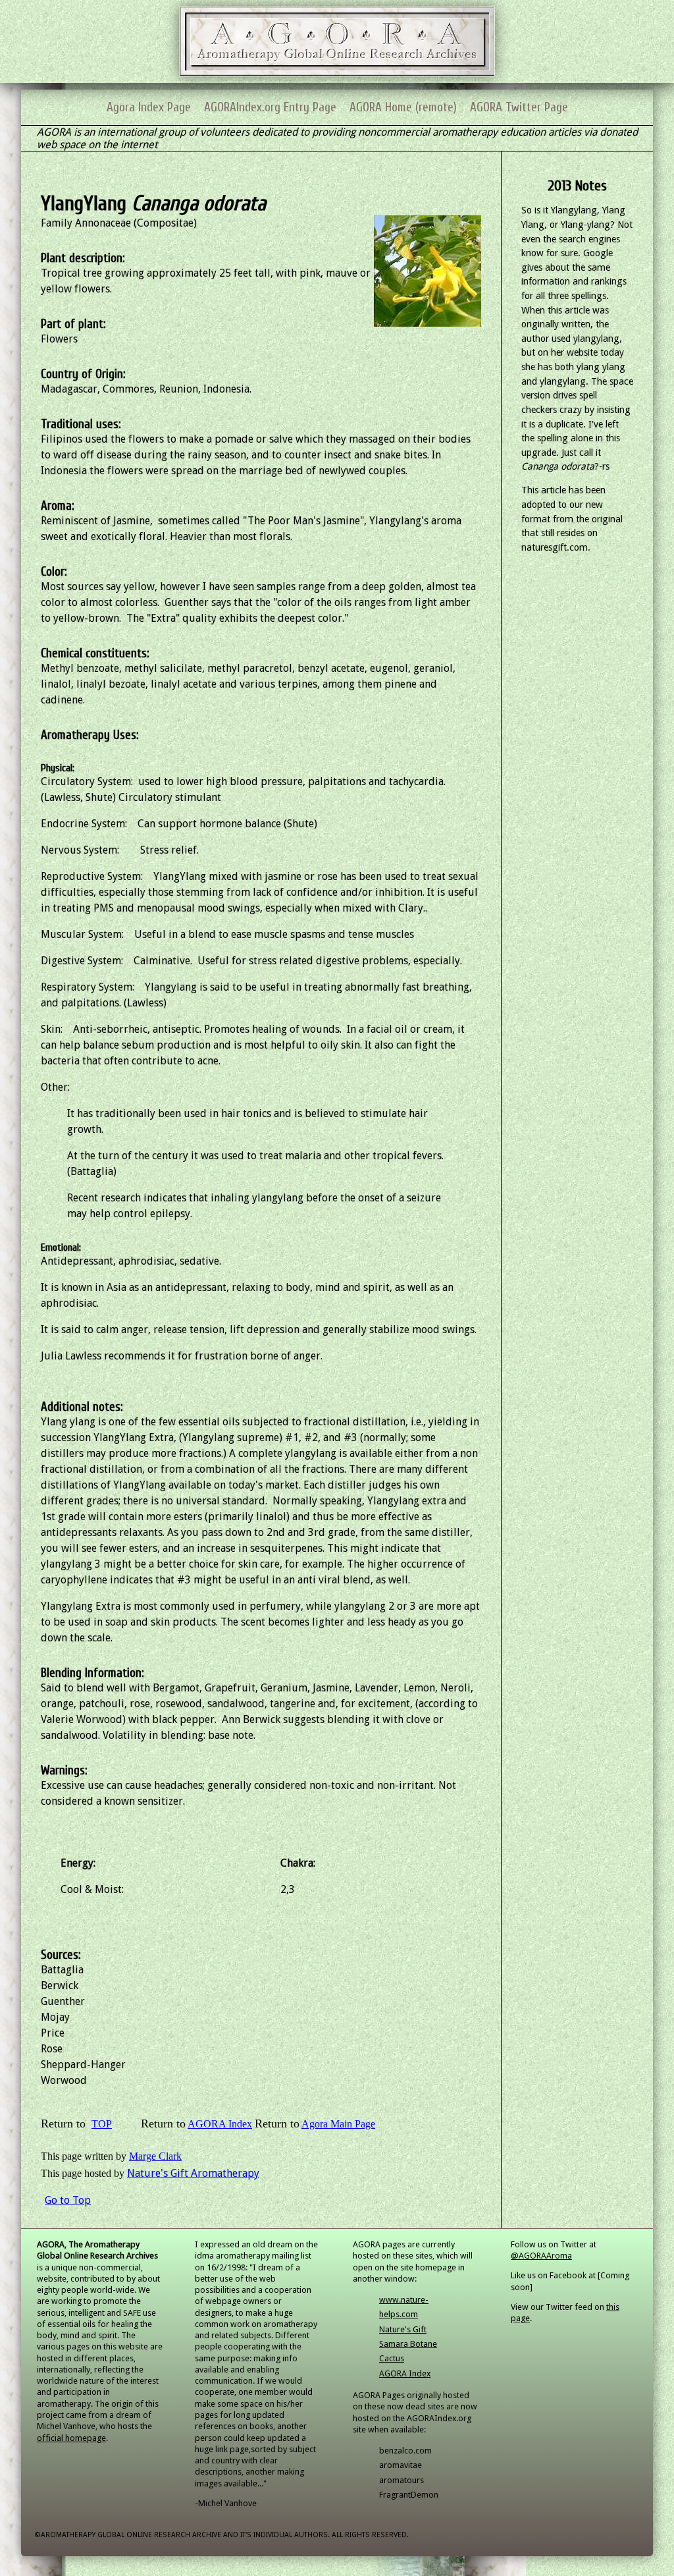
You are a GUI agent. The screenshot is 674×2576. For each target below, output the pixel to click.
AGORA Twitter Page (519, 107)
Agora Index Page (149, 107)
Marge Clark (155, 2156)
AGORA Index (220, 2124)
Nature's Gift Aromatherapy (193, 2173)
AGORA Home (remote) (403, 107)
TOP (102, 2124)
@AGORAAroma (541, 2256)
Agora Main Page (338, 2124)
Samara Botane (408, 2344)
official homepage (71, 2438)
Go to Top (68, 2200)
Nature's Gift (403, 2329)
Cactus (392, 2358)
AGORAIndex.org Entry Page (270, 107)
